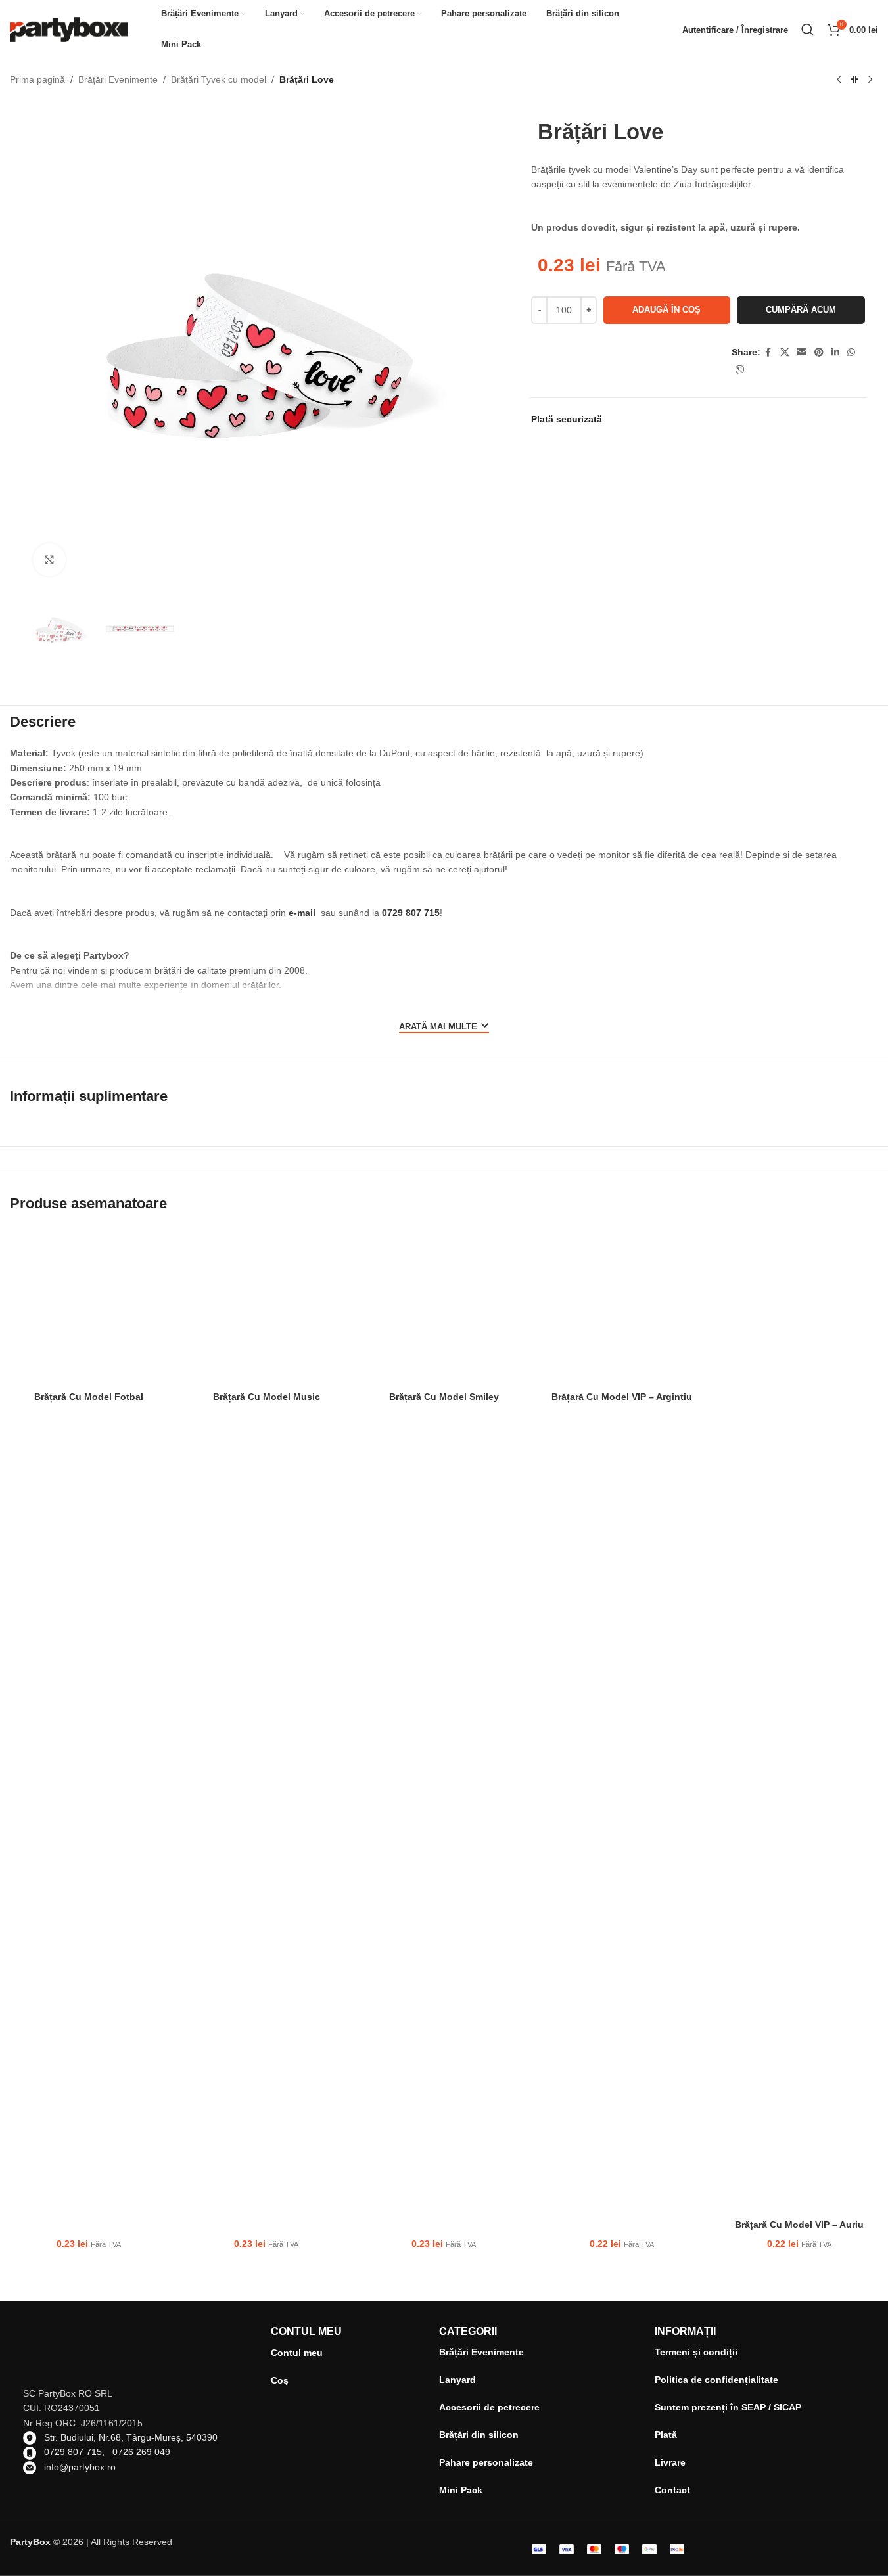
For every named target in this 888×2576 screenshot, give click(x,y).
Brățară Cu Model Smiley (444, 1397)
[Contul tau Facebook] (768, 352)
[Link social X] (785, 352)
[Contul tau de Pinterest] (819, 352)
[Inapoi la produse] (854, 80)
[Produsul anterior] (839, 80)
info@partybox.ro (80, 2467)
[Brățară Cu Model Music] (266, 1306)
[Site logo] (69, 29)
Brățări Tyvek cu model (219, 79)
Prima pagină (37, 79)
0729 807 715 (411, 913)
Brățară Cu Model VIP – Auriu (799, 2225)
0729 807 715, (78, 2452)
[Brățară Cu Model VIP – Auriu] (799, 1720)
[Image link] (719, 2548)
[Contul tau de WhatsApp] (851, 352)
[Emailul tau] (802, 352)
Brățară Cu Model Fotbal (89, 1397)
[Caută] (808, 30)
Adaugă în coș (666, 310)
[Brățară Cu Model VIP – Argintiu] (622, 1306)
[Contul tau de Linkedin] (835, 352)
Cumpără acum (801, 310)
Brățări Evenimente (118, 79)
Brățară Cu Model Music (267, 1397)
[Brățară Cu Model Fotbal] (89, 1306)
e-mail (302, 913)
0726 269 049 (141, 2452)
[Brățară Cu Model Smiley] (444, 1306)
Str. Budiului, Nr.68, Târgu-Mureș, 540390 (131, 2437)
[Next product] (870, 80)
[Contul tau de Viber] (740, 370)
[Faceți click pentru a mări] (49, 560)
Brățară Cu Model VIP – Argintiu (622, 1397)
